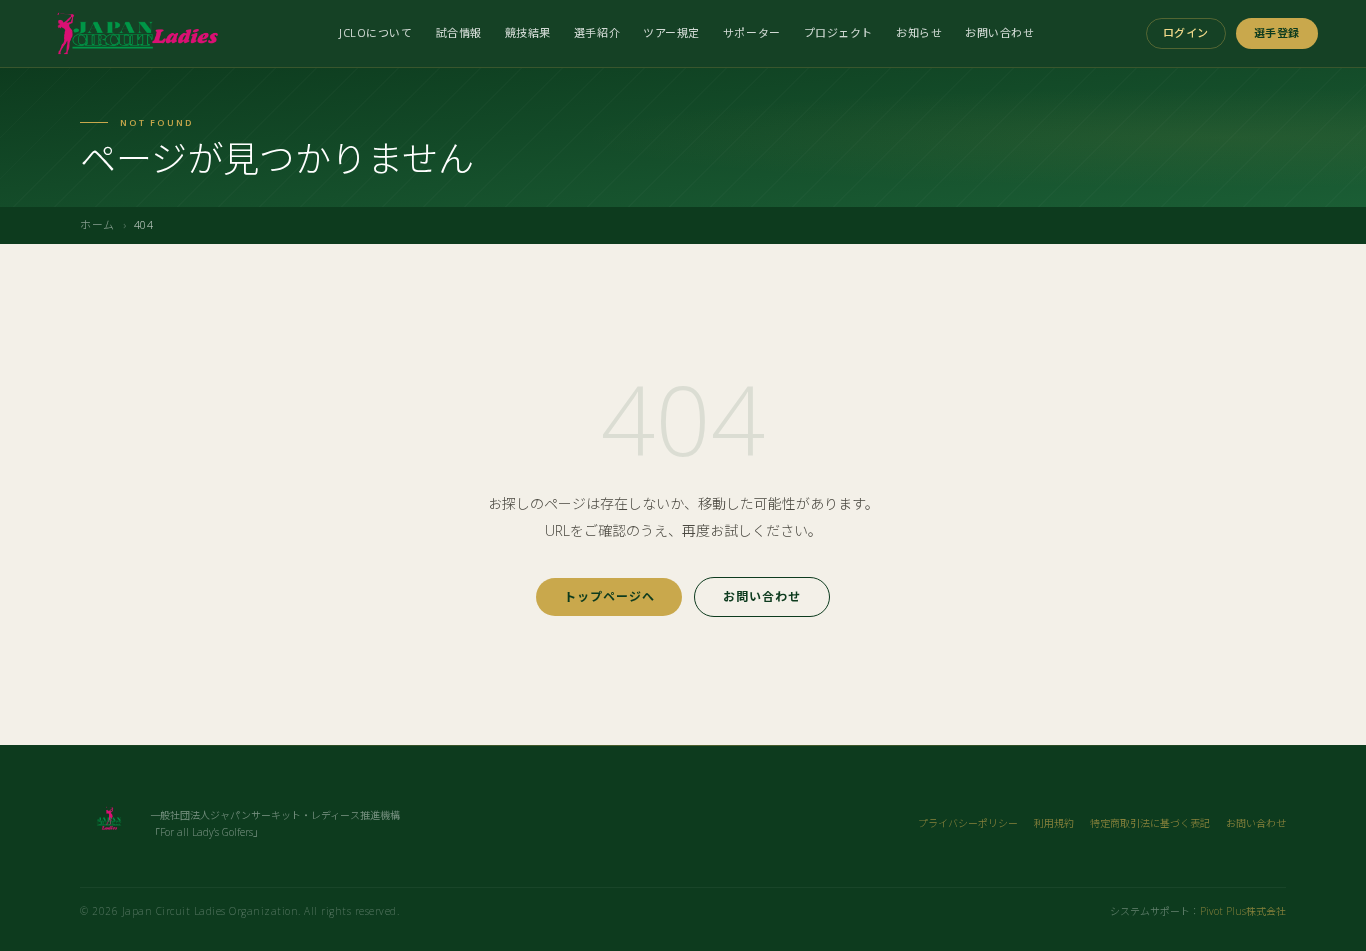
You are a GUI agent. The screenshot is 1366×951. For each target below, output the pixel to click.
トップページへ (609, 596)
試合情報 (459, 32)
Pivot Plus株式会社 (1243, 911)
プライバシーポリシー (968, 823)
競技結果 (528, 32)
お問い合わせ (999, 32)
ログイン (1186, 32)
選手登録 (1277, 32)
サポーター (752, 32)
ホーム (97, 224)
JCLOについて (375, 32)
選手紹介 (597, 32)
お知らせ (919, 32)
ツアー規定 (671, 32)
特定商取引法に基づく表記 (1150, 823)
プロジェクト (838, 32)
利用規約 (1054, 823)
